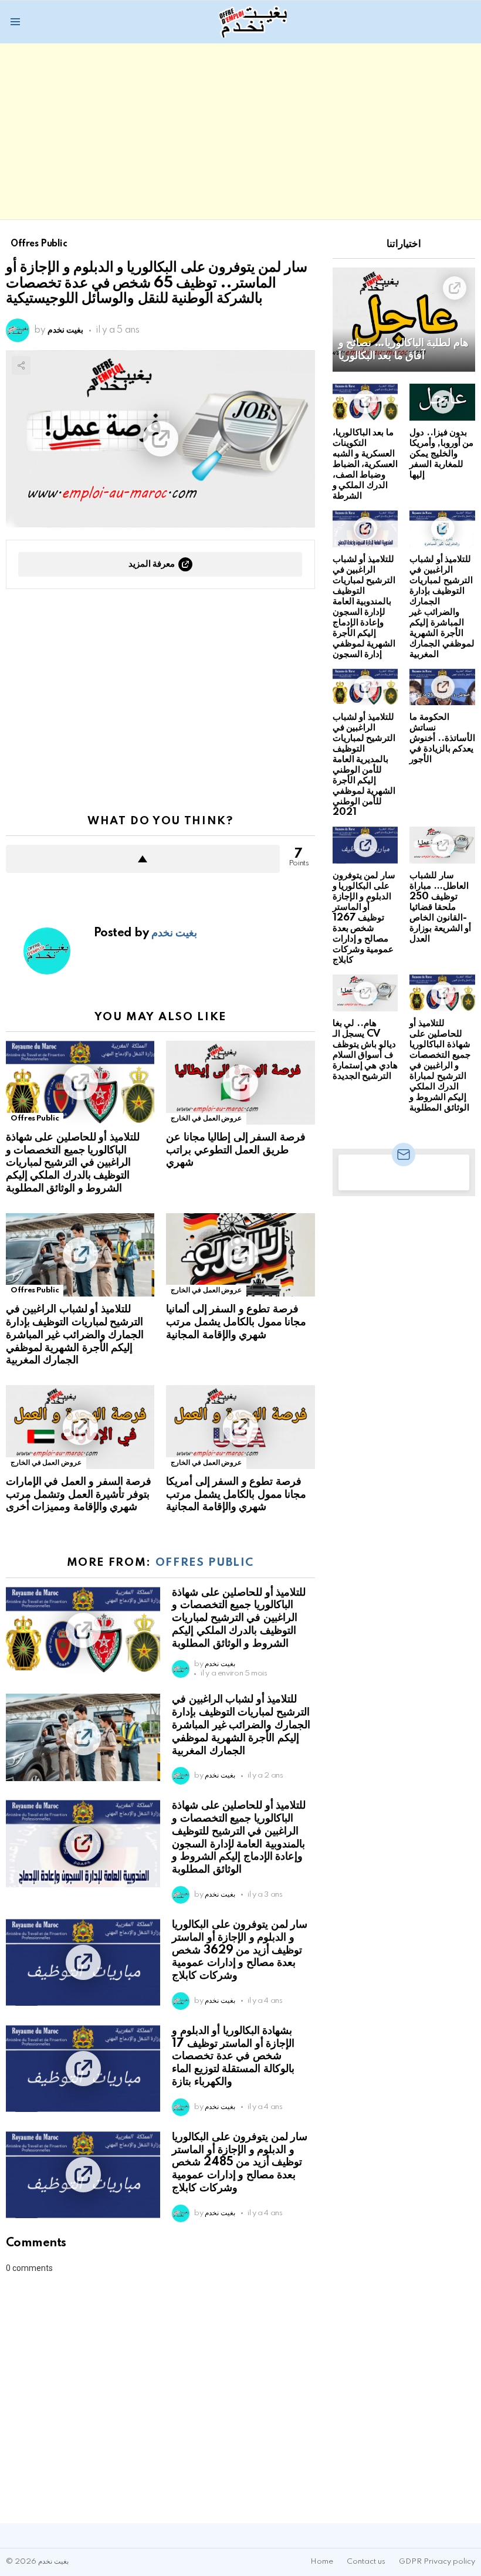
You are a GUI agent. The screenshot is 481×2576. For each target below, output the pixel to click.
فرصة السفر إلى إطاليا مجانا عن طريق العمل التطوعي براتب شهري (236, 1150)
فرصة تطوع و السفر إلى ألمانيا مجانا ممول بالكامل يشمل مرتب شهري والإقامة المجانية (236, 1322)
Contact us (366, 2562)
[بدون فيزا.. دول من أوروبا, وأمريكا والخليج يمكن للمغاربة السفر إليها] (442, 402)
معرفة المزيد (152, 564)
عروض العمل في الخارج (206, 1118)
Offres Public (35, 1118)
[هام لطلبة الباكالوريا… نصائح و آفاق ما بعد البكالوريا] (404, 319)
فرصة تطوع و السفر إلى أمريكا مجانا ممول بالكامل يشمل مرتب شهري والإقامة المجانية (236, 1495)
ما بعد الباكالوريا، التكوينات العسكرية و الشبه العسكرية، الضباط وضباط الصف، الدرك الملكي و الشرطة (365, 464)
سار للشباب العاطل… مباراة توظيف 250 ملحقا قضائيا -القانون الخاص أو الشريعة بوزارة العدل (440, 907)
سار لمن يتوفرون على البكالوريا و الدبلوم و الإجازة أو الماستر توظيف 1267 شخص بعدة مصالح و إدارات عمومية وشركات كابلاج (364, 918)
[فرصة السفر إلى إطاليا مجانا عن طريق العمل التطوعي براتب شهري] (240, 1083)
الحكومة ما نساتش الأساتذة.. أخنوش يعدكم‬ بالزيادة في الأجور (442, 738)
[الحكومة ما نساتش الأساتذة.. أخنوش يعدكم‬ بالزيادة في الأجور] (442, 687)
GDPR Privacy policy (437, 2562)
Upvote (143, 859)
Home (322, 2562)
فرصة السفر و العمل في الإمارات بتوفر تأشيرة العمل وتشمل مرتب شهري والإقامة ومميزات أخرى (79, 1495)
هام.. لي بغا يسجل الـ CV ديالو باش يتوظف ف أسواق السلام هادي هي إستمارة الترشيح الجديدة (365, 1050)
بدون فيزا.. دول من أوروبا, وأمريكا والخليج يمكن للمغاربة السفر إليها (441, 454)
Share (21, 365)
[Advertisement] (240, 131)
